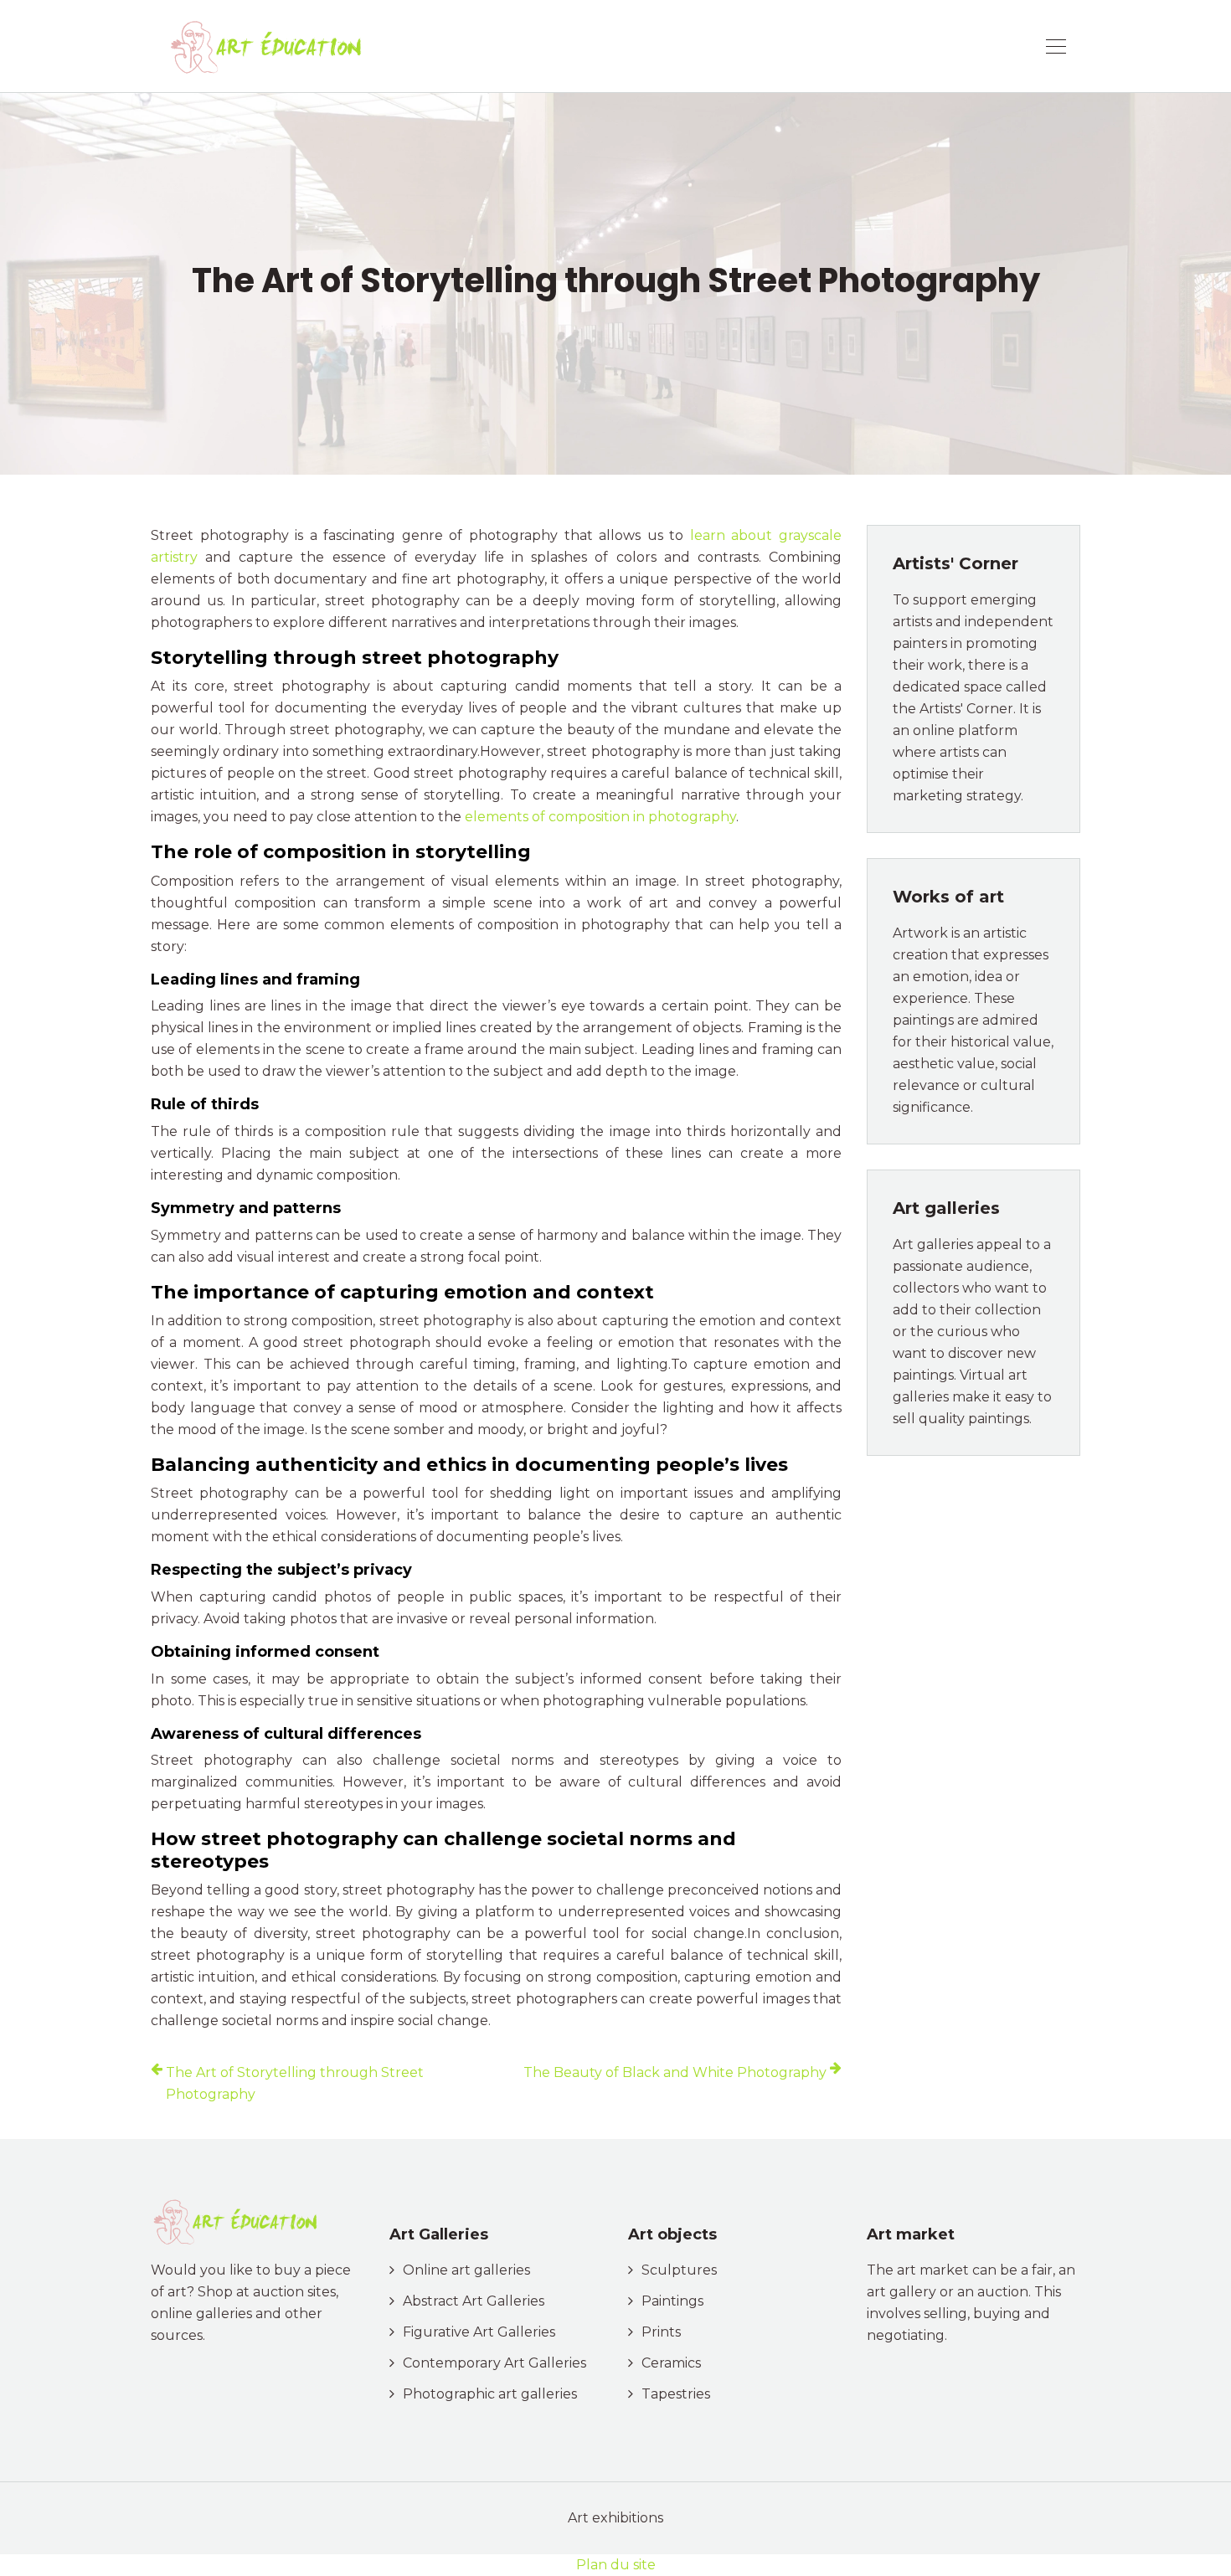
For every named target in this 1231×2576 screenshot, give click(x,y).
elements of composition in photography (600, 817)
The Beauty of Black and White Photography (675, 2072)
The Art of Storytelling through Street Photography (295, 2083)
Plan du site (616, 2565)
